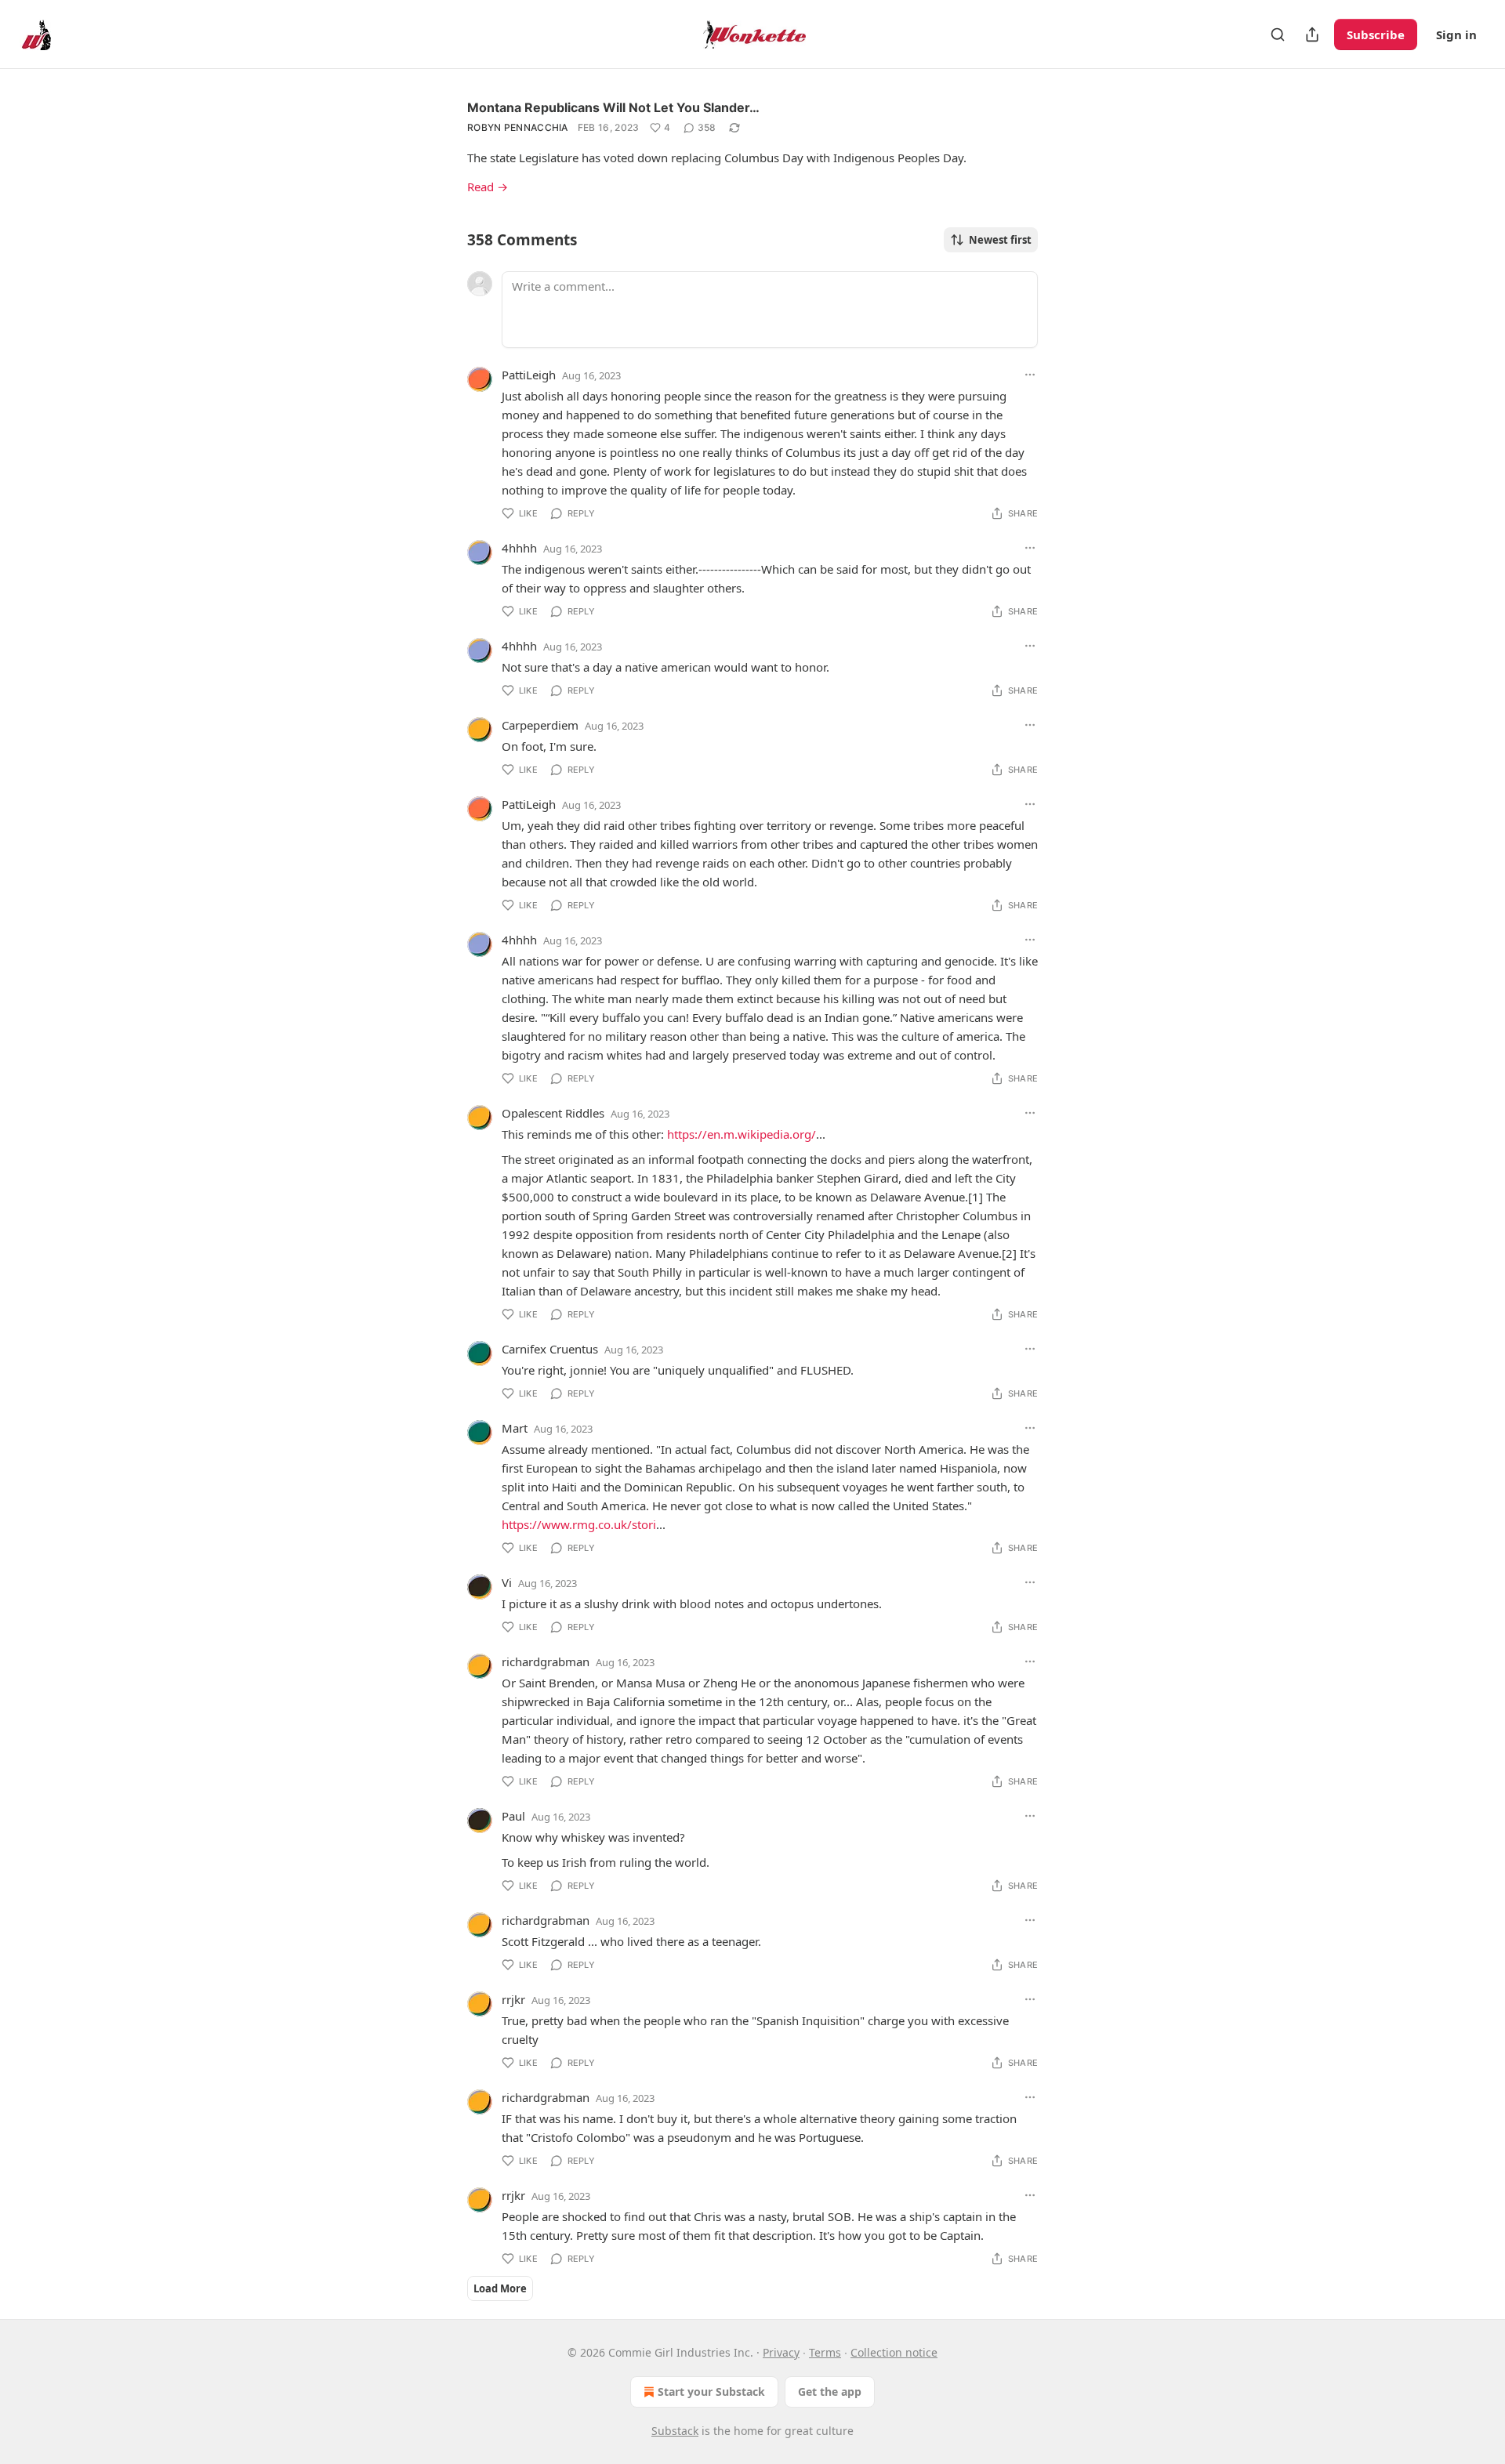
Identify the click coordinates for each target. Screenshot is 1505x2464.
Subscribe (1376, 34)
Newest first (1000, 240)
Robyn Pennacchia (518, 127)
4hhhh (519, 548)
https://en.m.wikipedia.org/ (742, 1134)
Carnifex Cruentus (550, 1349)
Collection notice (894, 2352)
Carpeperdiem (540, 725)
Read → (488, 187)
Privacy (781, 2352)
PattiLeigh (529, 375)
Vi (507, 1582)
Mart (515, 1428)
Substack (675, 2431)
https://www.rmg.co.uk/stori (579, 1524)
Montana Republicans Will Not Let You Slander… (613, 107)
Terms (825, 2352)
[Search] (1278, 34)
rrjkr (513, 1999)
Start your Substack (711, 2392)
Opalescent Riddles (553, 1113)
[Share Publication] (1312, 34)
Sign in (1456, 34)
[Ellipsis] (1030, 375)
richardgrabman (546, 1661)
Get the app (830, 2392)
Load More (500, 2288)
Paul (513, 1816)
